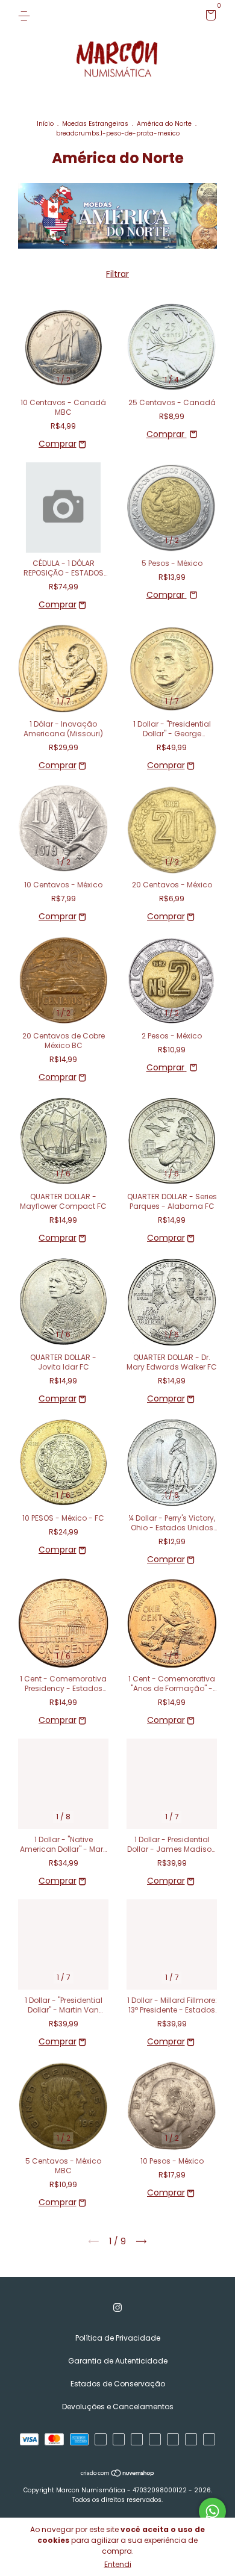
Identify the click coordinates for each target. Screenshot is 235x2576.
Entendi (118, 2564)
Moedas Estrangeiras (95, 124)
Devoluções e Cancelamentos (118, 2407)
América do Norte (164, 124)
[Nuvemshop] (118, 2474)
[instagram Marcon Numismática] (117, 2308)
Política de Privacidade (118, 2338)
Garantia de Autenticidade (118, 2361)
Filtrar (117, 274)
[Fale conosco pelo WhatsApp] (212, 2511)
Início (45, 124)
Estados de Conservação (118, 2384)
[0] (209, 17)
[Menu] (26, 15)
